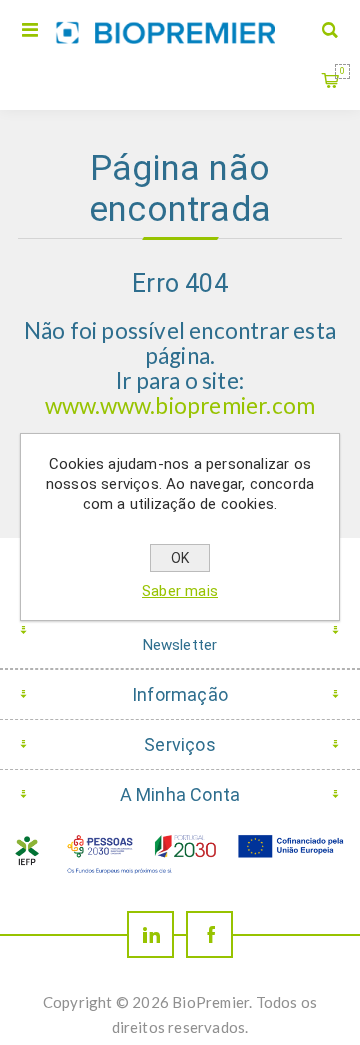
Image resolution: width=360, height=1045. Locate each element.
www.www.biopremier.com (180, 405)
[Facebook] (209, 934)
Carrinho (342, 71)
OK (180, 558)
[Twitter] (150, 934)
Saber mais (180, 591)
